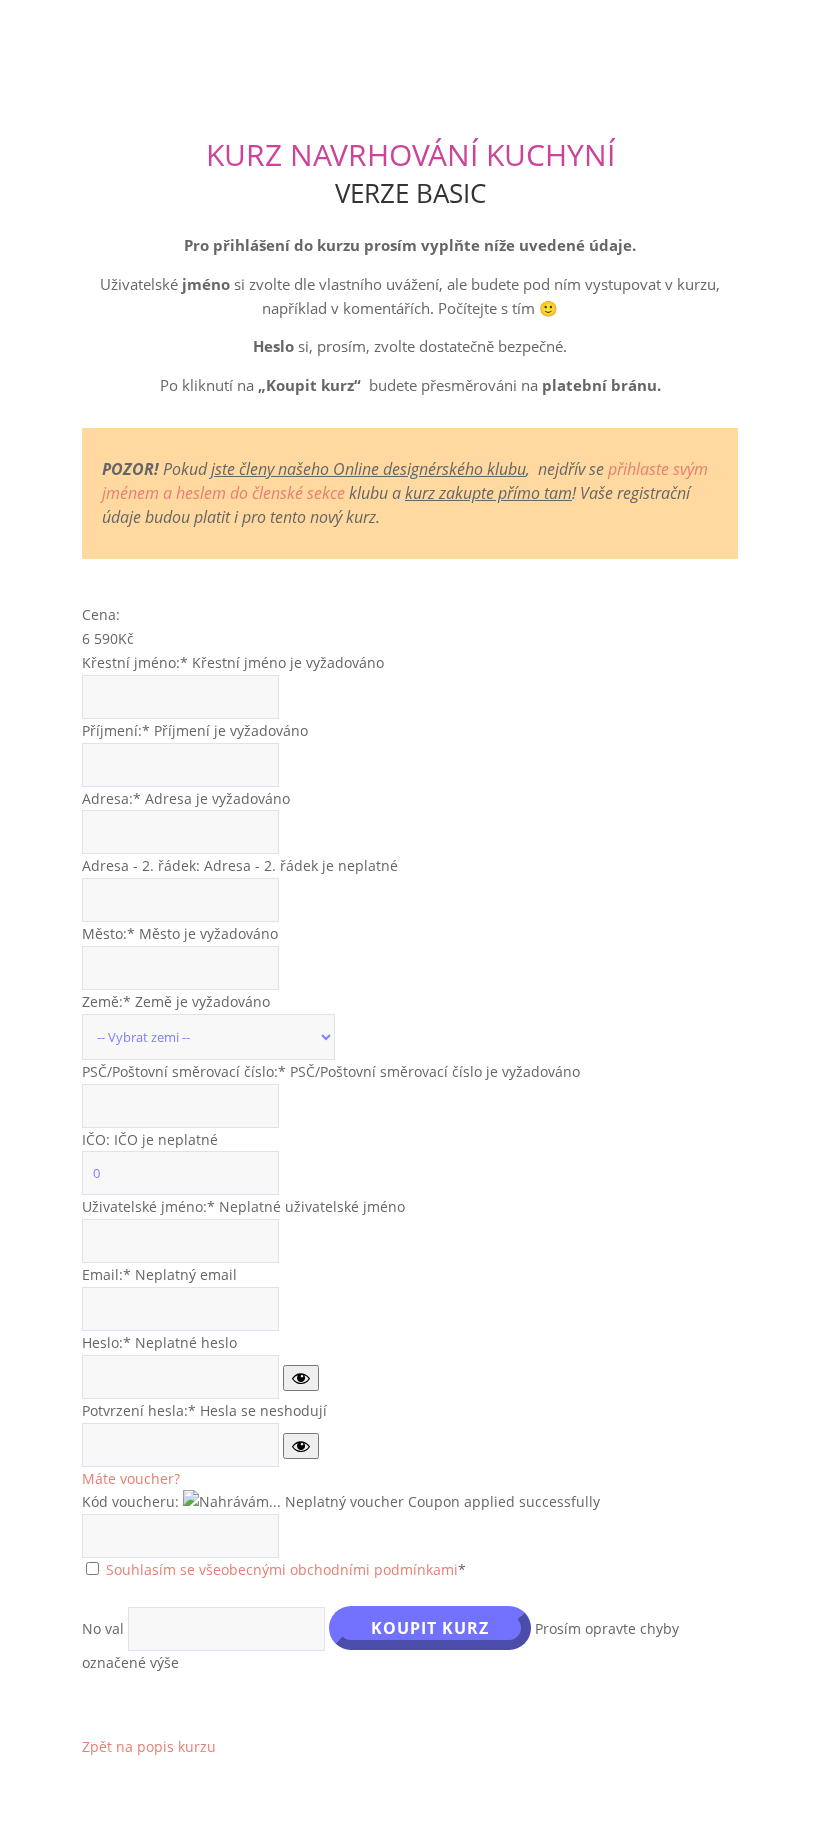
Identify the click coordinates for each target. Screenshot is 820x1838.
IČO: (98, 1139)
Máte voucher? (131, 1478)
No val (103, 1628)
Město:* (110, 933)
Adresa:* (113, 798)
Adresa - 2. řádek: (143, 865)
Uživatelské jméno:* (148, 1206)
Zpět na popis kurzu (149, 1746)
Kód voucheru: (130, 1501)
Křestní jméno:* (135, 662)
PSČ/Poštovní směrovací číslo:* (186, 1071)
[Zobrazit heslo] (301, 1378)
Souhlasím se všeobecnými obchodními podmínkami (282, 1569)
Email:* (106, 1274)
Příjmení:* (116, 730)
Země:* (108, 1001)
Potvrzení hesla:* (139, 1410)
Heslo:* (106, 1342)
